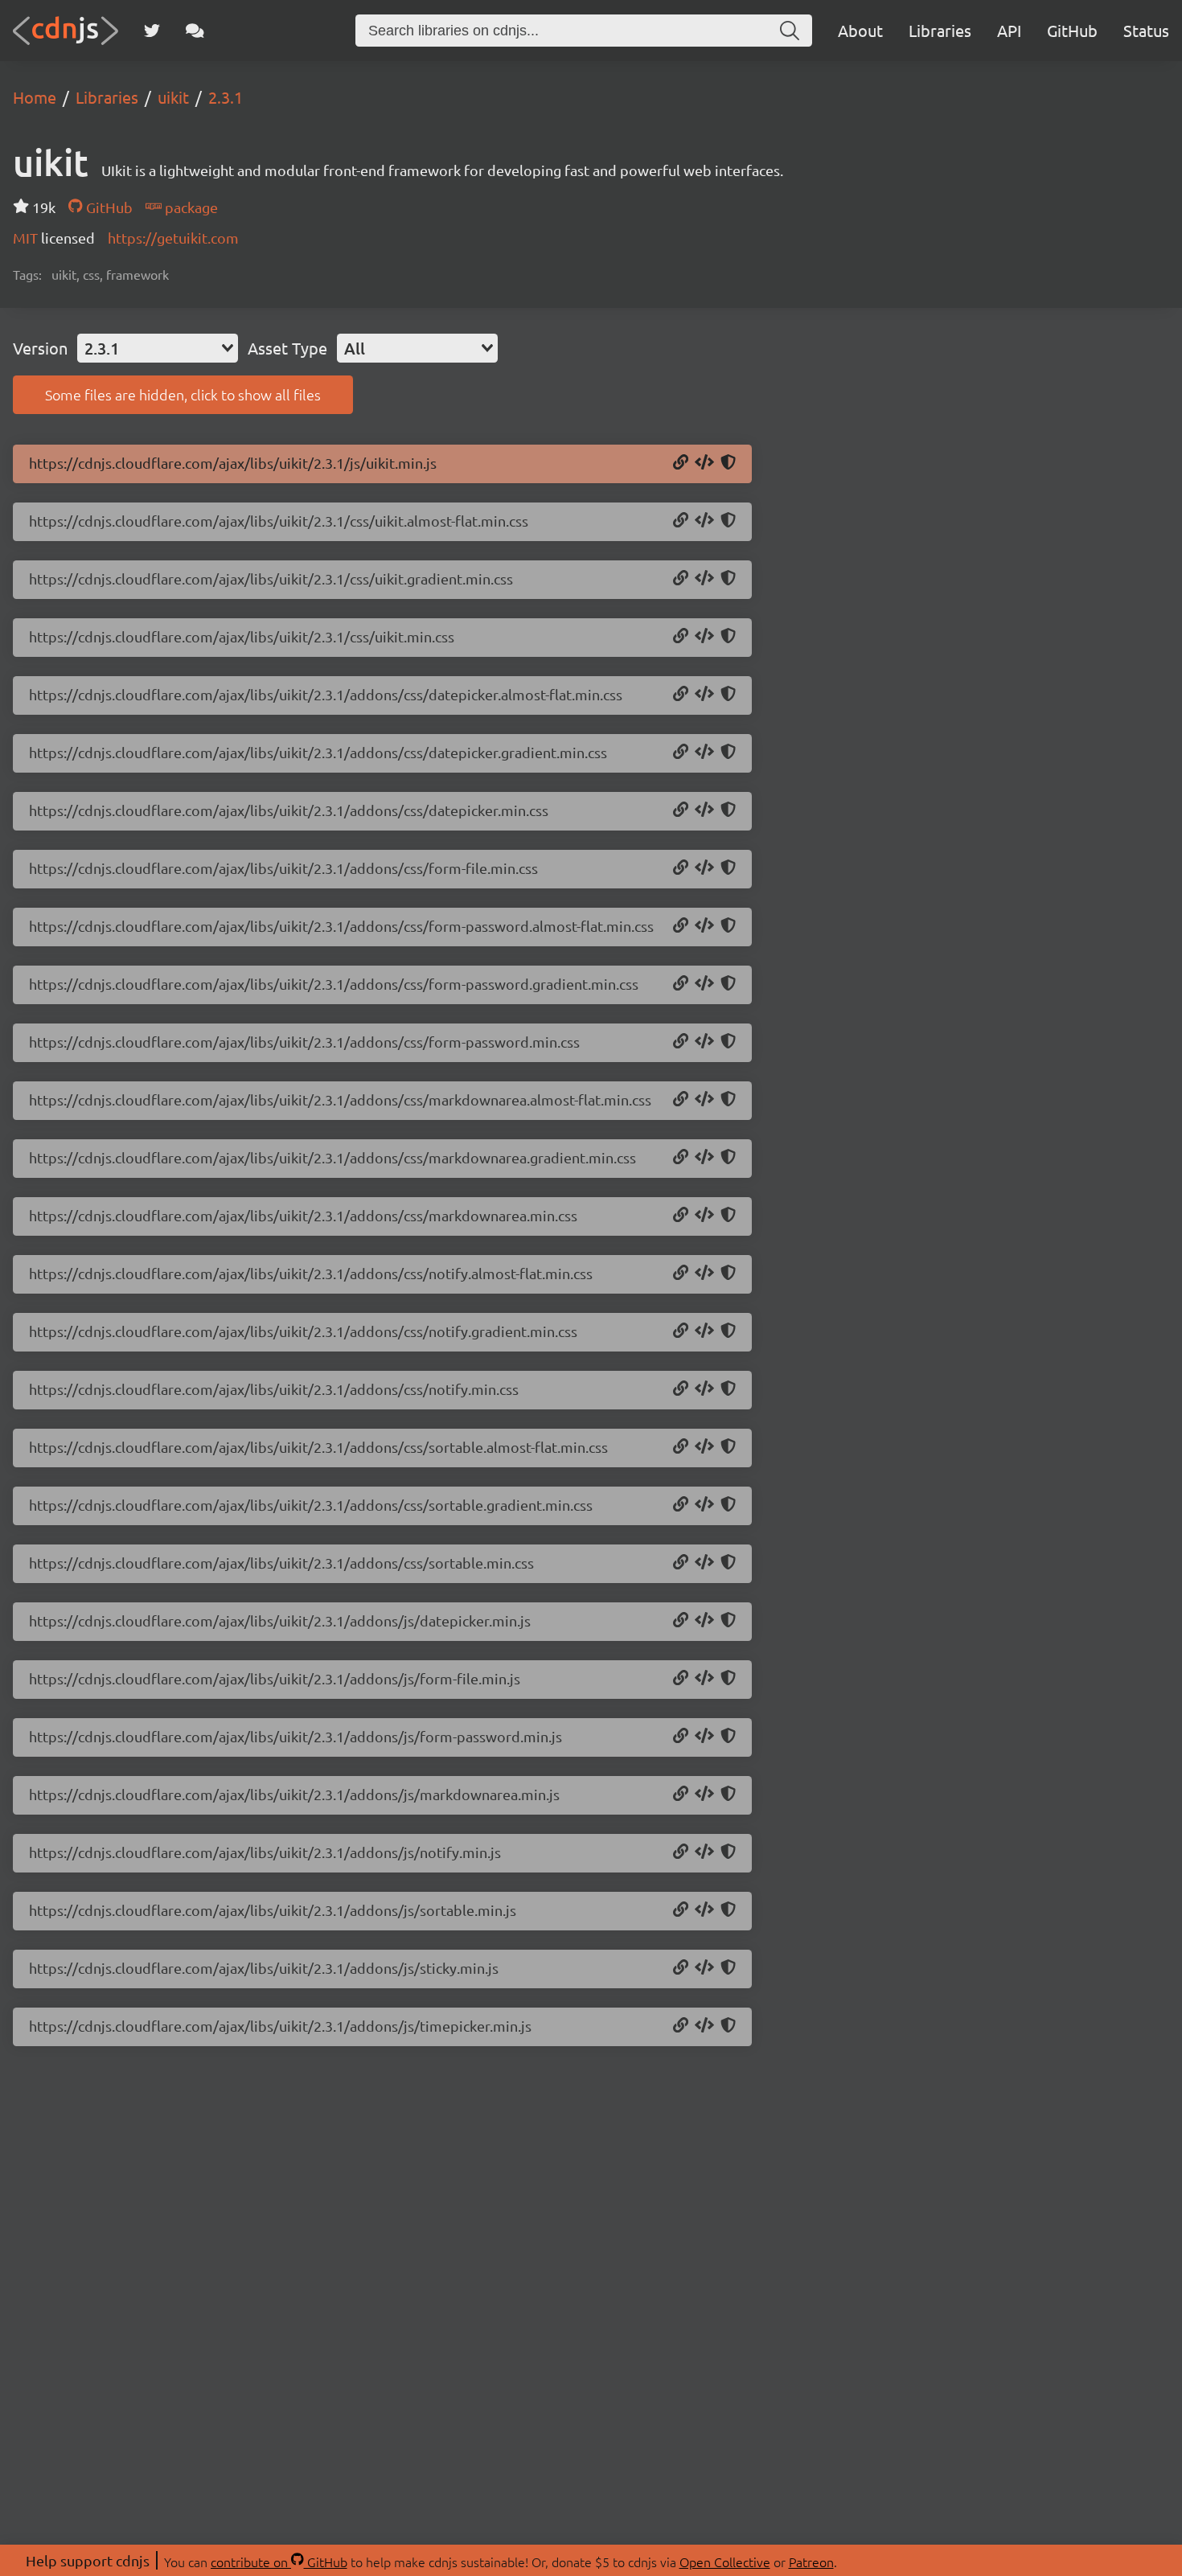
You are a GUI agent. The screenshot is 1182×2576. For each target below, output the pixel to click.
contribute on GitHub (279, 2562)
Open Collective (725, 2562)
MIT (27, 238)
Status (1146, 30)
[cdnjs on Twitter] (152, 31)
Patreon (811, 2562)
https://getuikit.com (173, 238)
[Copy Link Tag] (704, 521)
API (1009, 30)
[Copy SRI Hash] (728, 463)
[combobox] (158, 348)
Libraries (940, 30)
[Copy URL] (681, 463)
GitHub (1072, 30)
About (860, 30)
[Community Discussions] (195, 31)
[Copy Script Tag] (704, 463)
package (190, 207)
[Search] (790, 31)
